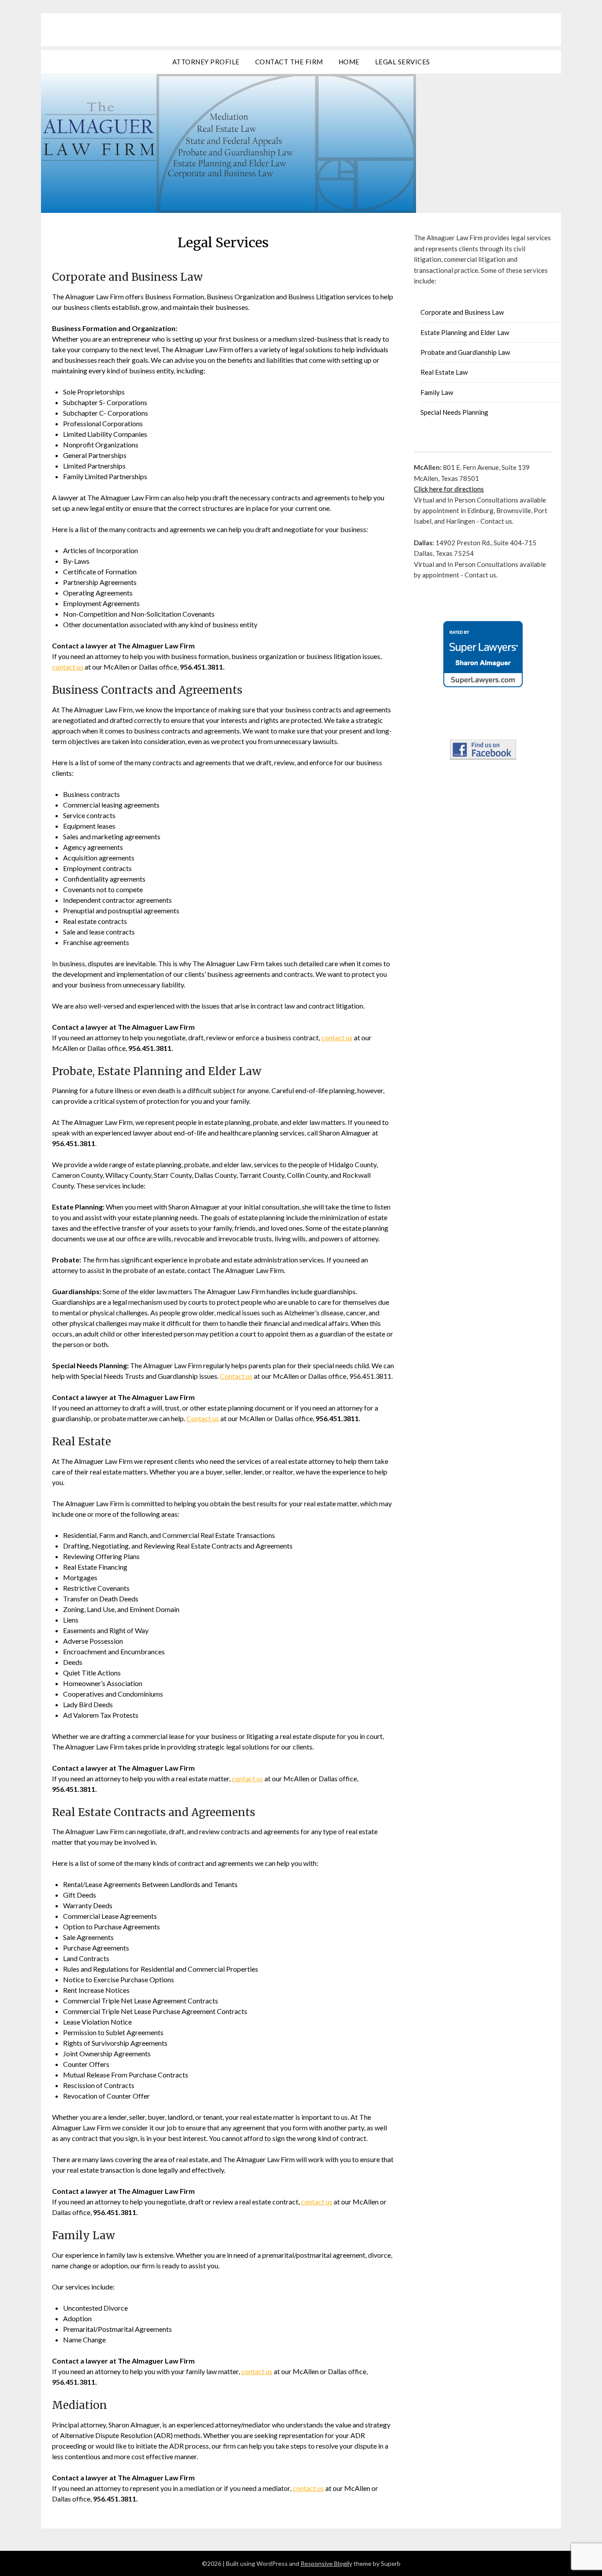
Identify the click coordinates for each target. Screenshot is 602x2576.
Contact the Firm (289, 62)
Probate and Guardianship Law (465, 352)
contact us (68, 667)
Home (349, 62)
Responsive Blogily (326, 2563)
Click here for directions (449, 489)
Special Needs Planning (454, 412)
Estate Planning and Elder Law (465, 332)
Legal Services (403, 62)
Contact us (236, 1376)
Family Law (437, 392)
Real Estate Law (444, 372)
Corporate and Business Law (462, 312)
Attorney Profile (206, 62)
